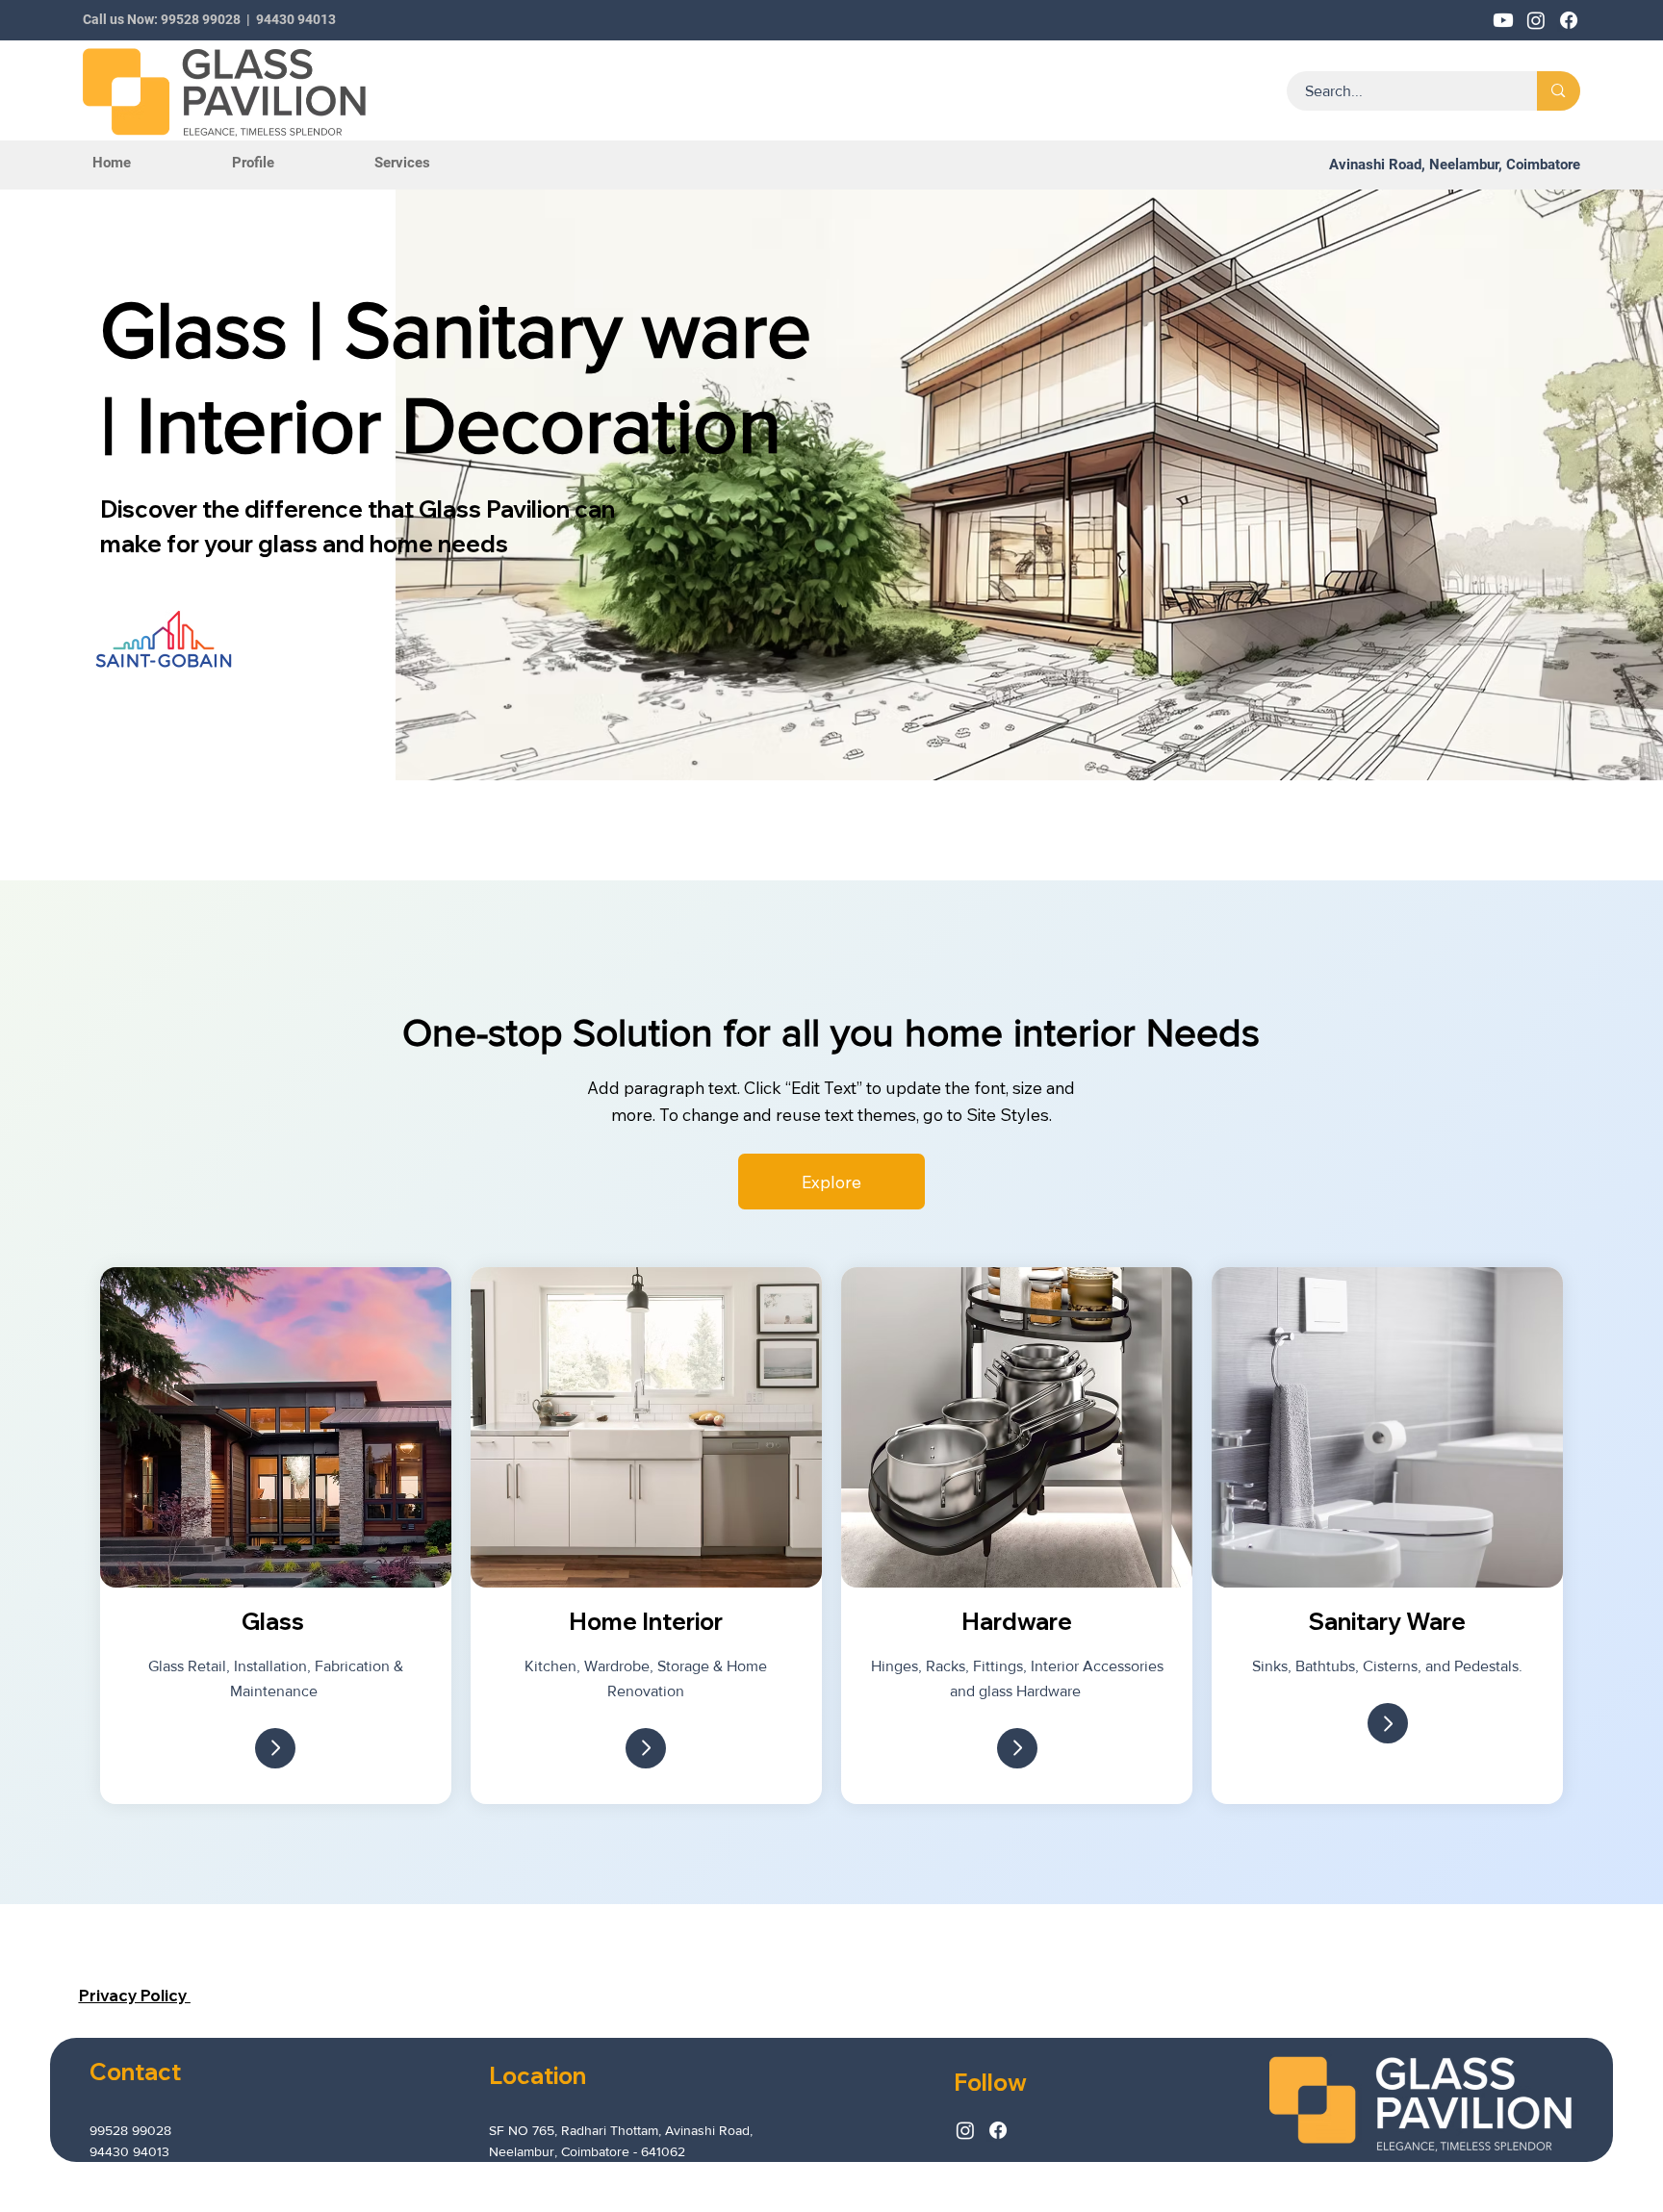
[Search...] (1558, 91)
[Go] (275, 1748)
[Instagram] (965, 2130)
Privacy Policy (135, 1995)
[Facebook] (998, 2130)
